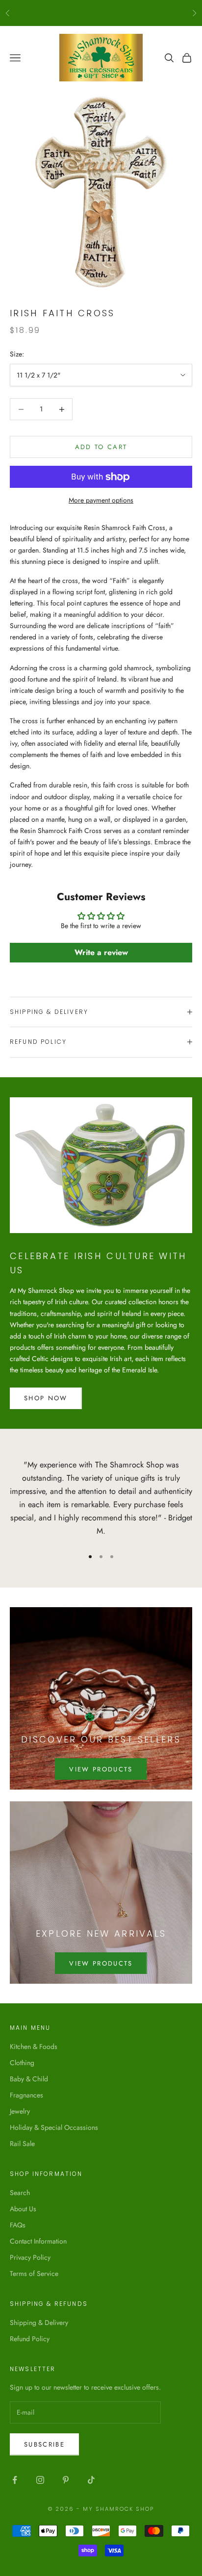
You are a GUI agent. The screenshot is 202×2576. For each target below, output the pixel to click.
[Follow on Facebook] (15, 2480)
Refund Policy (30, 2339)
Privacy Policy (30, 2257)
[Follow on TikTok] (91, 2480)
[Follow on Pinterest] (66, 2480)
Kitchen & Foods (34, 2046)
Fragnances (26, 2095)
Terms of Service (34, 2273)
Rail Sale (22, 2144)
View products (101, 1769)
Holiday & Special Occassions (54, 2127)
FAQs (18, 2225)
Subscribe (44, 2444)
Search (20, 2193)
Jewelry (20, 2111)
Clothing (22, 2063)
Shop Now (46, 1398)
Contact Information (38, 2241)
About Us (23, 2209)
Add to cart (101, 447)
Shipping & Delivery (39, 2323)
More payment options (101, 500)
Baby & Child (29, 2079)
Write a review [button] (101, 952)
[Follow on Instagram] (40, 2480)
